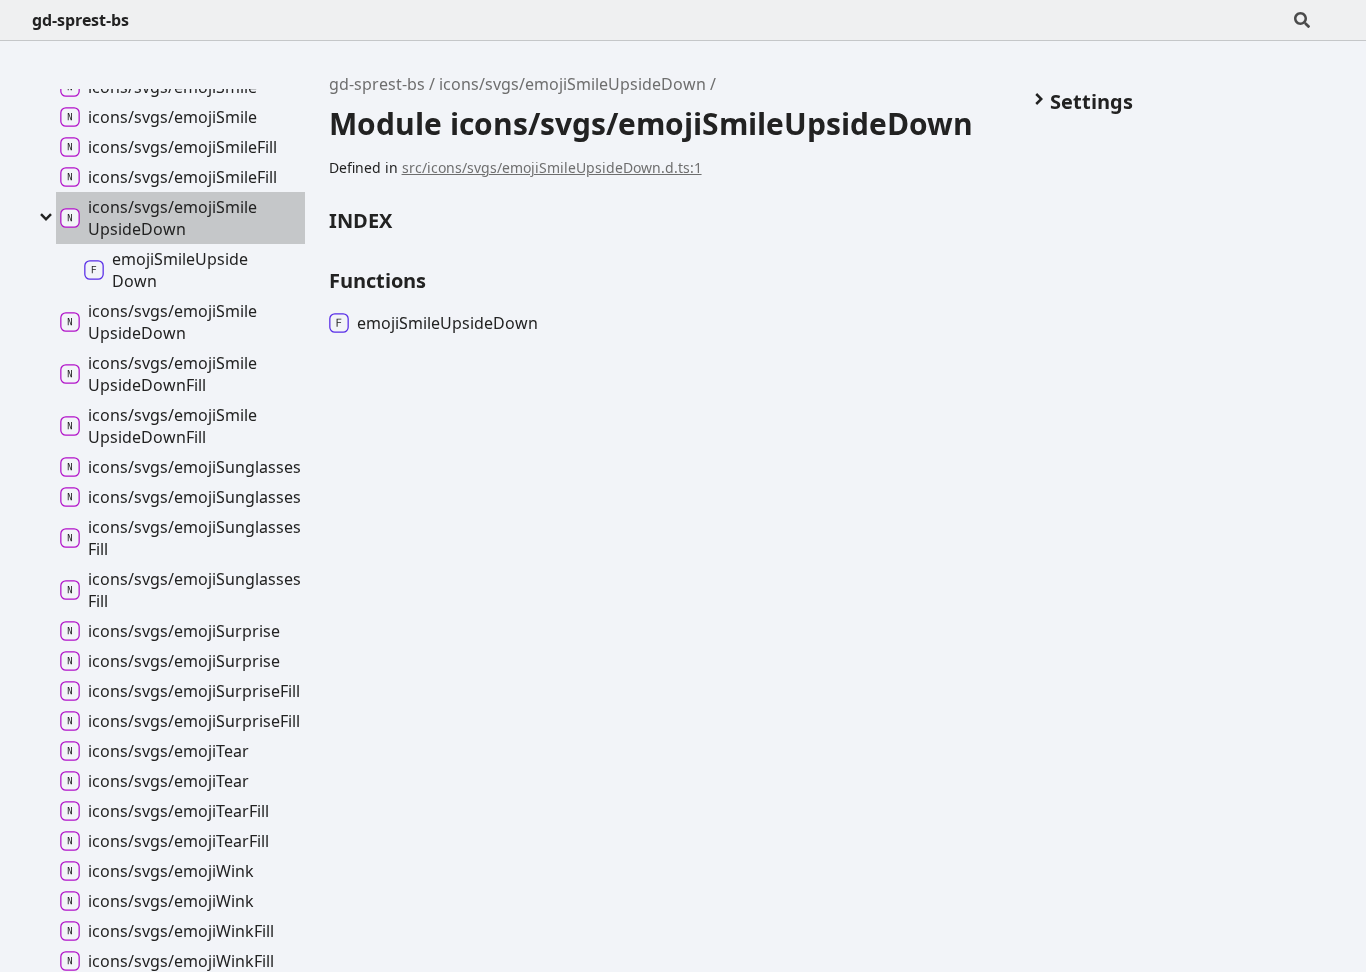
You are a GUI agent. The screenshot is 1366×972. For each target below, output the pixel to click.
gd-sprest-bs (80, 20)
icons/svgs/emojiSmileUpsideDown (572, 84)
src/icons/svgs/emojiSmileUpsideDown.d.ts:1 (552, 167)
